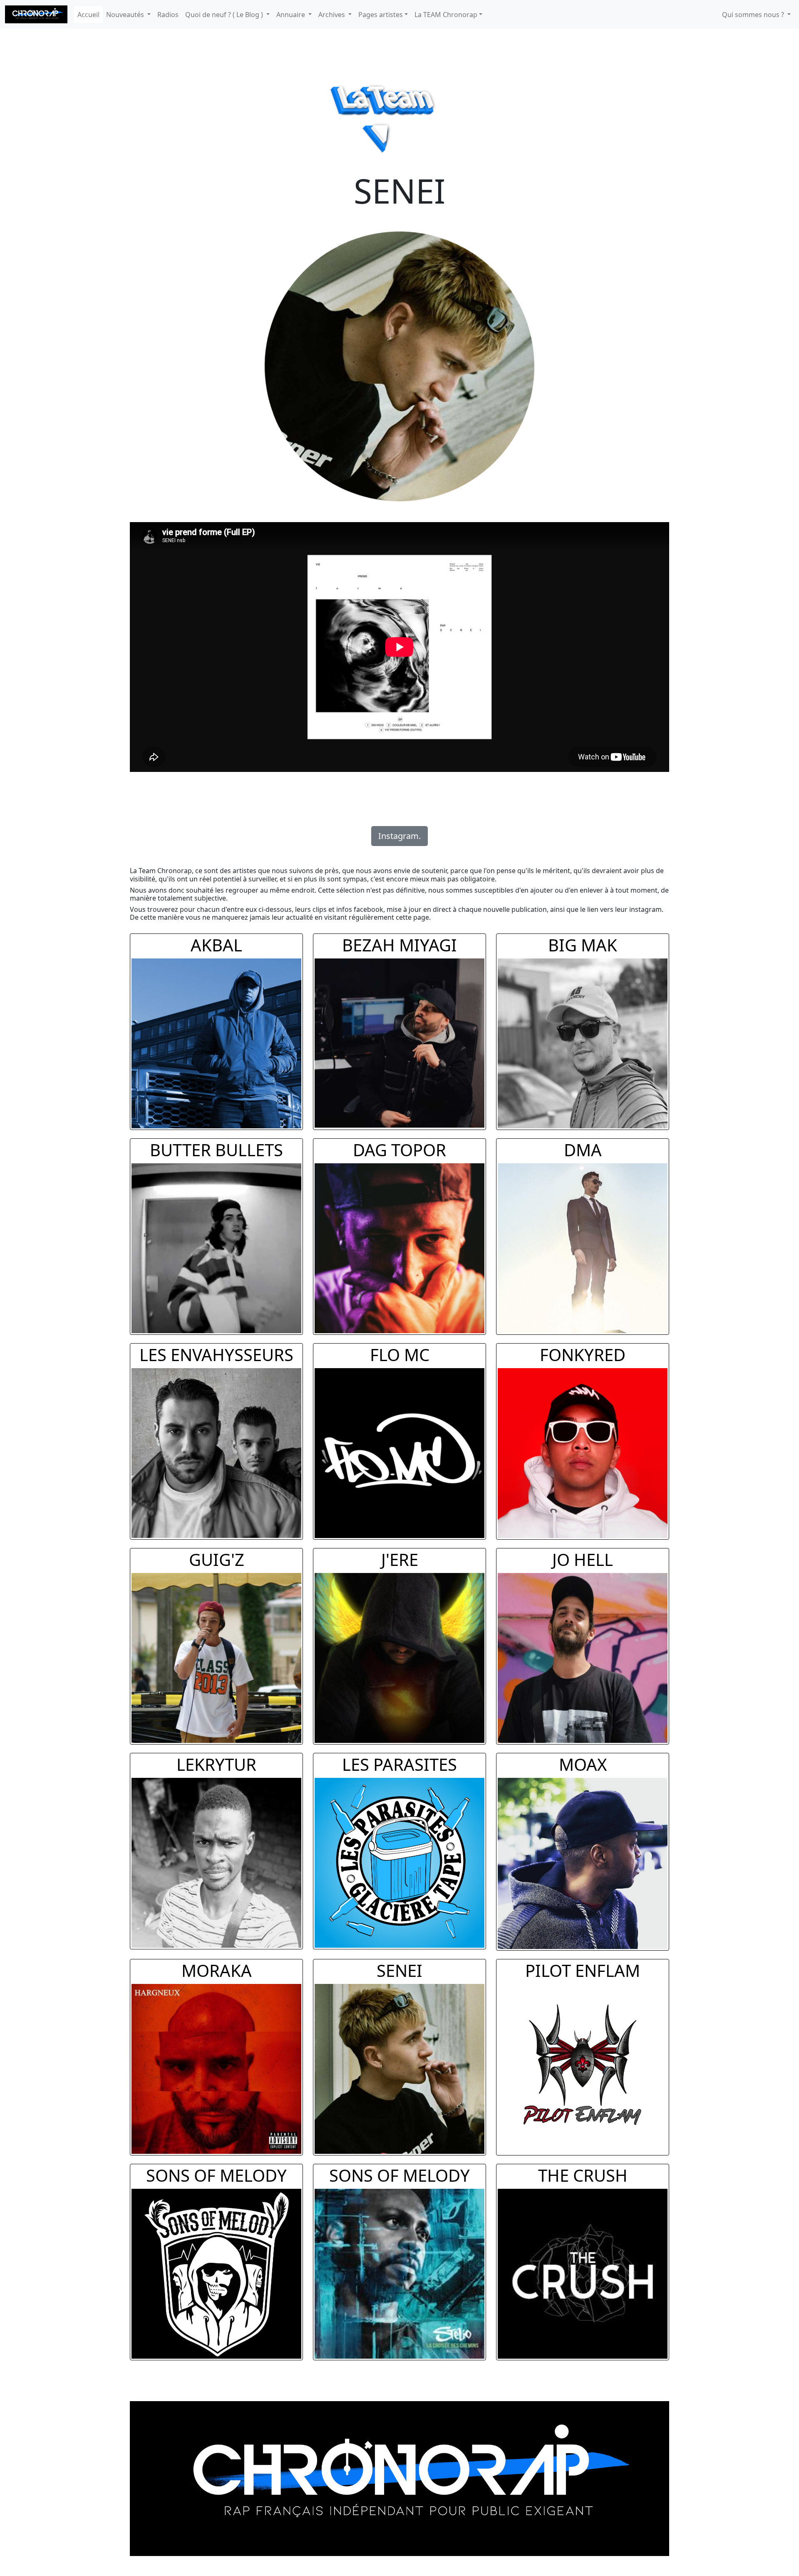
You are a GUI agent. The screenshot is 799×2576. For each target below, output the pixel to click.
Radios (168, 15)
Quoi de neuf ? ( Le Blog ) (225, 15)
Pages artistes (381, 15)
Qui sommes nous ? (754, 15)
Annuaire (292, 15)
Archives (333, 15)
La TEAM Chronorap (446, 15)
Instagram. (399, 836)
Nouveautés (126, 15)
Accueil (88, 15)
